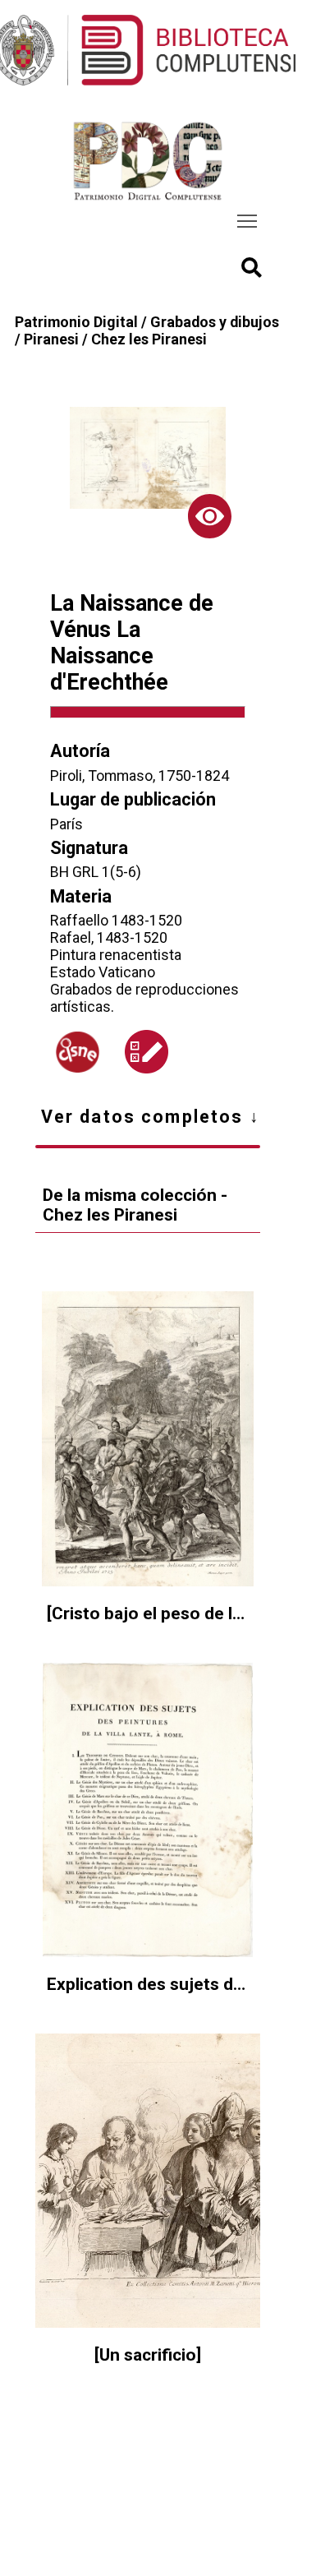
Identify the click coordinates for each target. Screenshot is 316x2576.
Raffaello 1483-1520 (116, 920)
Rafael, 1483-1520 (109, 937)
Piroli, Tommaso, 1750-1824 (140, 776)
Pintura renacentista (116, 955)
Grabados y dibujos (215, 322)
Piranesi (51, 339)
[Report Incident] (146, 1052)
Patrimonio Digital (76, 322)
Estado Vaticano (103, 972)
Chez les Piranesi (149, 339)
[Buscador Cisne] (77, 1052)
